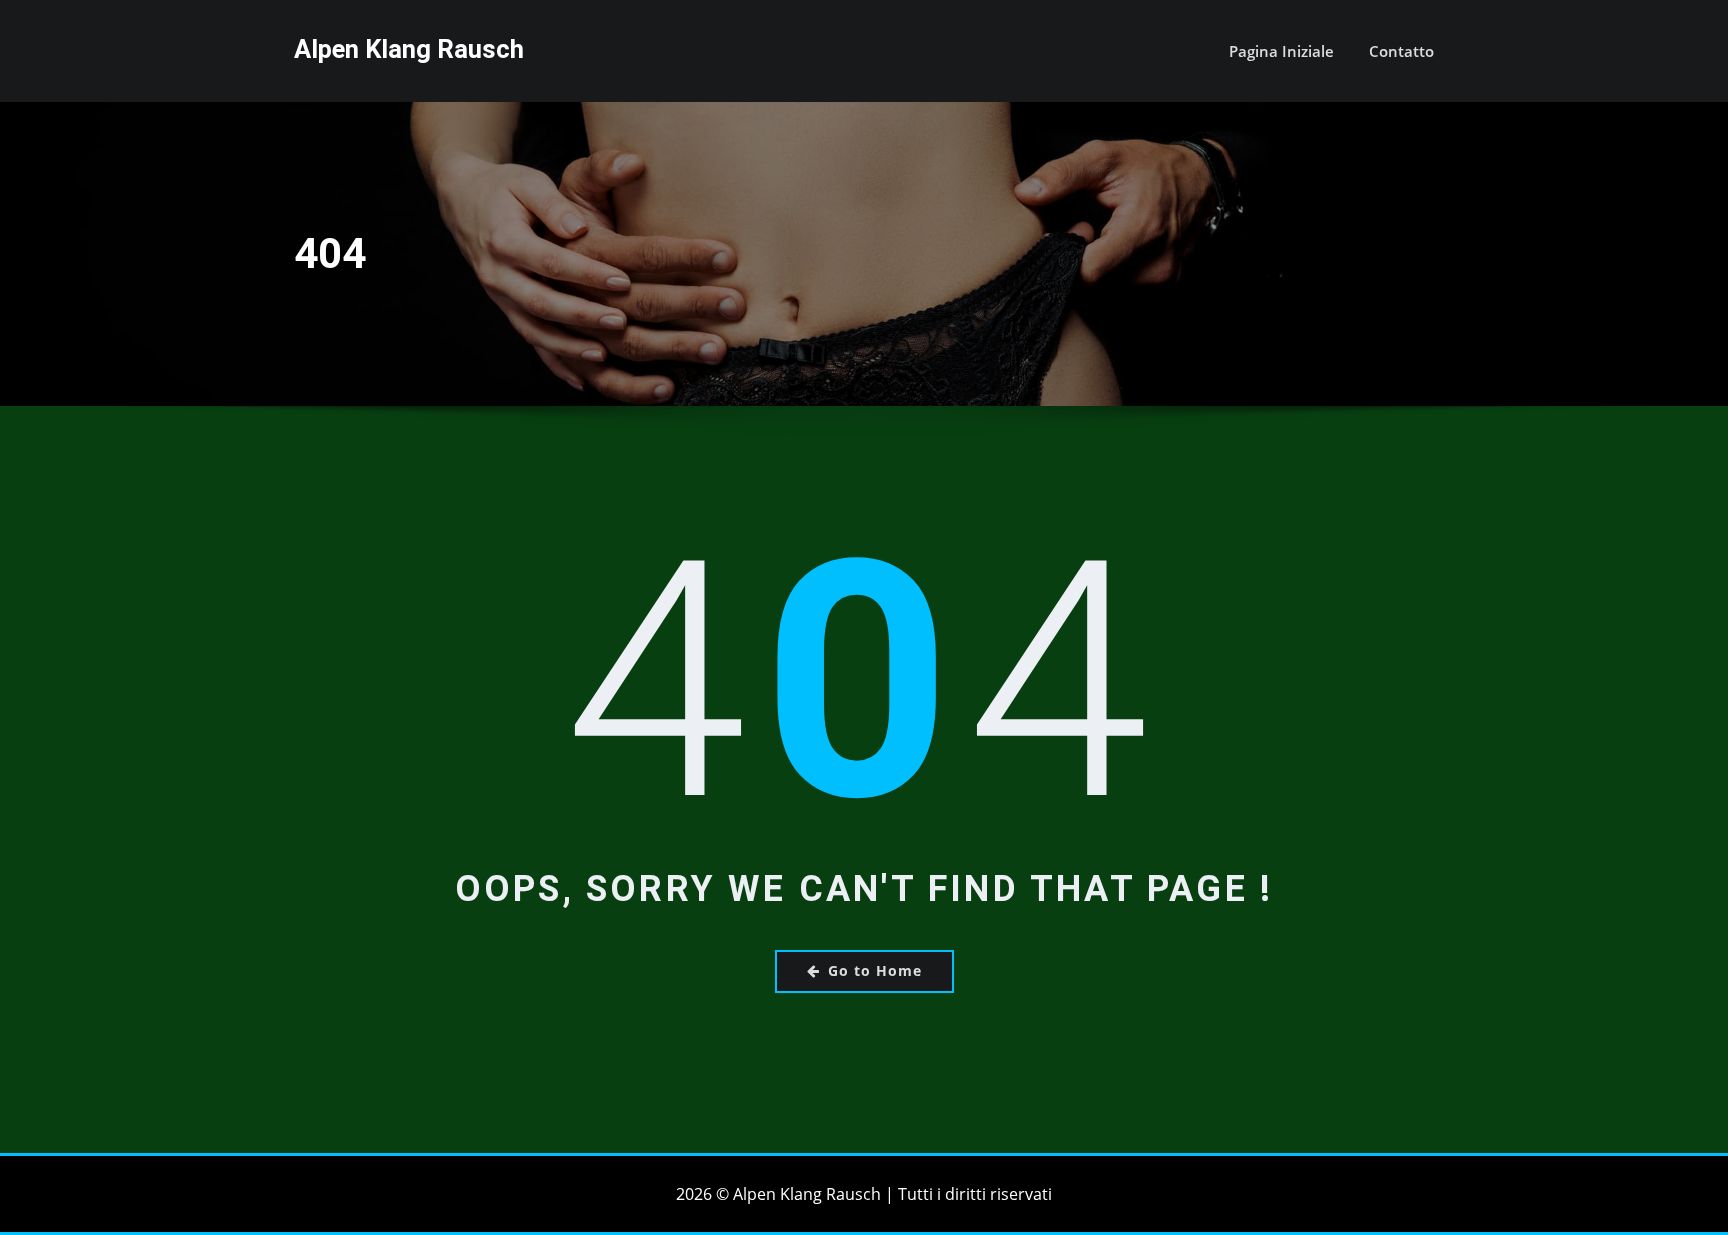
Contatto (1401, 51)
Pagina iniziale (1281, 51)
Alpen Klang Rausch (409, 49)
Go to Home (875, 970)
